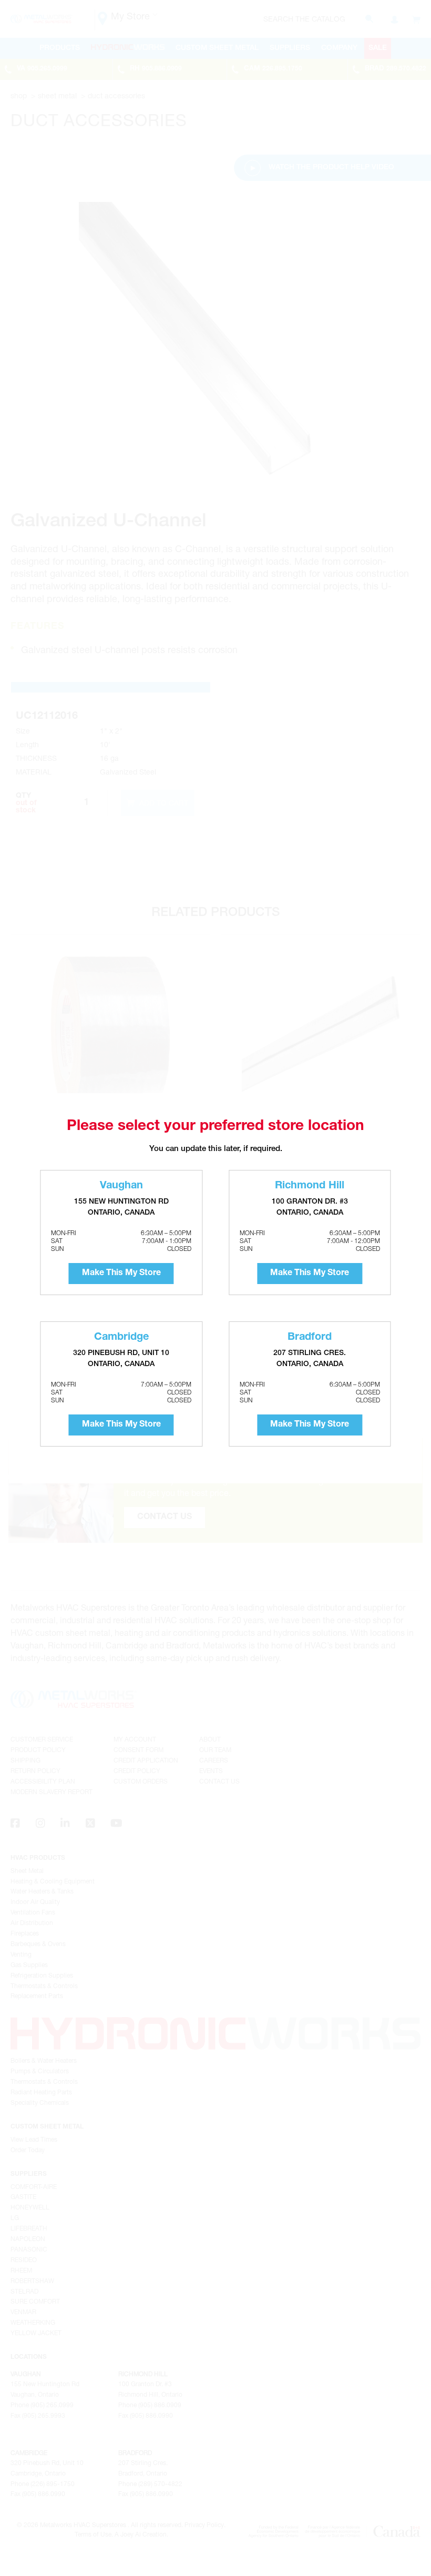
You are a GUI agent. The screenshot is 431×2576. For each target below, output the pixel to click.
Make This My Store (121, 1274)
